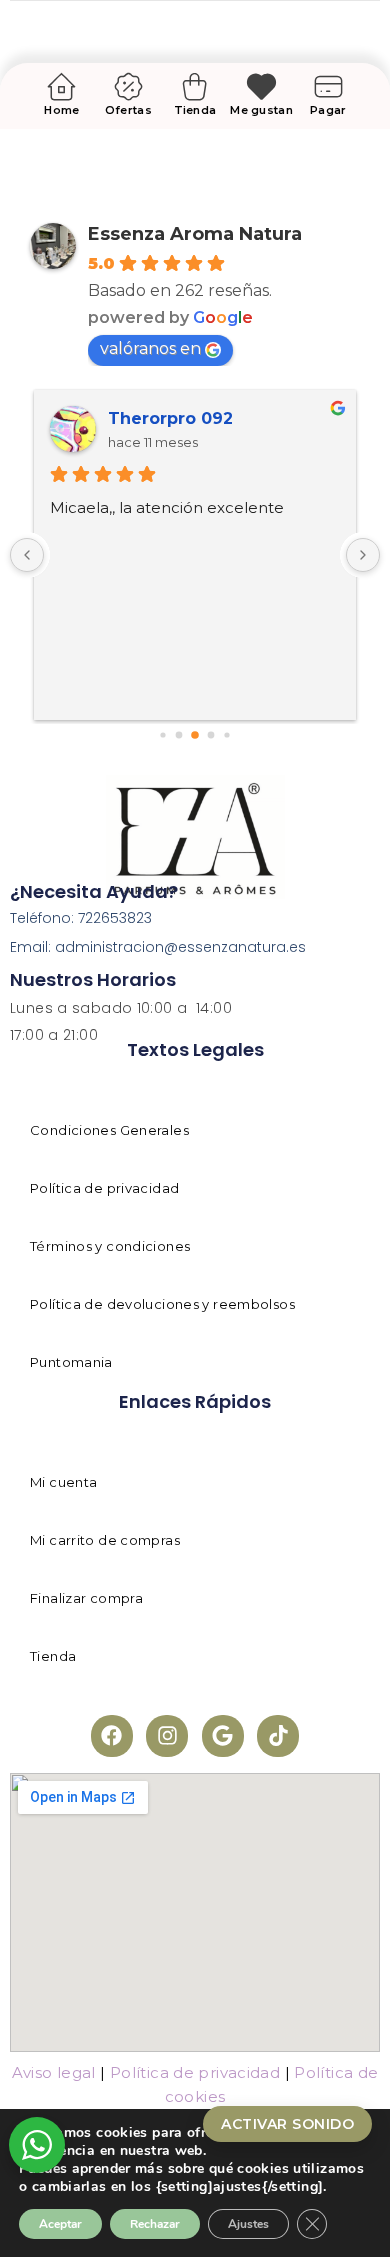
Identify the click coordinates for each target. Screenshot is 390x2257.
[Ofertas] (128, 86)
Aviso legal (54, 2072)
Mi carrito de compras (105, 1540)
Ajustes (248, 2224)
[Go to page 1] (162, 735)
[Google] (223, 1736)
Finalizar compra (86, 1598)
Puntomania (71, 1362)
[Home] (61, 86)
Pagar (328, 110)
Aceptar (60, 2224)
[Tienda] (195, 86)
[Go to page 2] (179, 735)
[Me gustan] (261, 86)
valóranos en (150, 348)
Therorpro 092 (170, 418)
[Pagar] (328, 86)
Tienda (195, 110)
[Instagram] (167, 1736)
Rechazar (155, 2224)
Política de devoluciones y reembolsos (162, 1304)
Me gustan (261, 110)
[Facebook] (112, 1736)
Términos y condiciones (110, 1246)
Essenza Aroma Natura (195, 234)
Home (61, 110)
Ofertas (128, 110)
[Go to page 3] (195, 735)
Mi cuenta (63, 1482)
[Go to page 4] (211, 735)
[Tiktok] (278, 1736)
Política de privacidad (104, 1188)
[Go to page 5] (226, 735)
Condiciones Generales (109, 1130)
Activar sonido (287, 2124)
